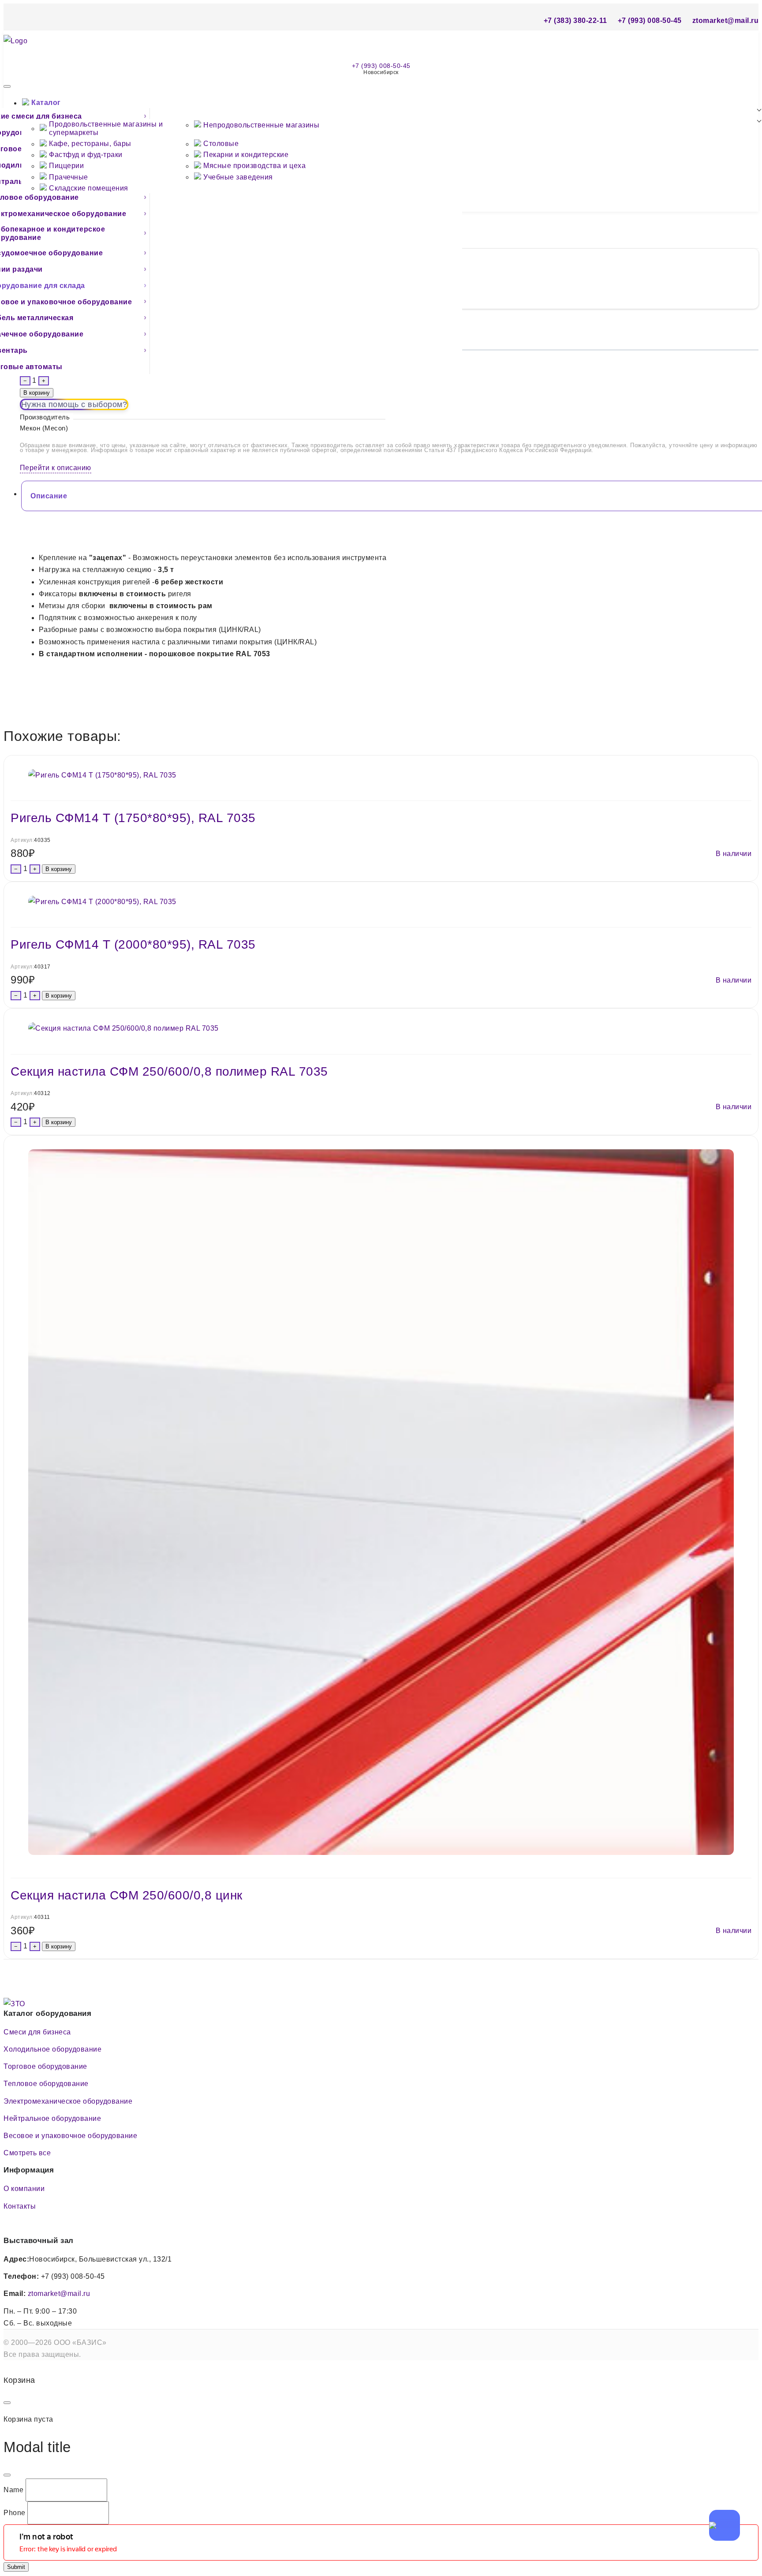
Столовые (221, 144)
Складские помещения (89, 188)
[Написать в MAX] (725, 2525)
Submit (16, 2567)
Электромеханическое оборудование (68, 2101)
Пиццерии (66, 166)
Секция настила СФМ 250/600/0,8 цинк (127, 1895)
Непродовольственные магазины (261, 125)
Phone (15, 2513)
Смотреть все (27, 2153)
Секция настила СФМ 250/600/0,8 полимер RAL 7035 (169, 1071)
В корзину (37, 393)
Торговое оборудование (45, 2066)
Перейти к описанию (56, 468)
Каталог (46, 103)
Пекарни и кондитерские (246, 155)
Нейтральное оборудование (52, 2118)
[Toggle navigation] (7, 86)
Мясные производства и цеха (254, 166)
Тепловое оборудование (46, 2084)
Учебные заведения (238, 177)
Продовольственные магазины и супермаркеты (106, 128)
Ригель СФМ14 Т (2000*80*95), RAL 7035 (133, 944)
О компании (24, 2189)
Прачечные (69, 177)
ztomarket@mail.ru (59, 2294)
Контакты (20, 2206)
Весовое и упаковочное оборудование (70, 2136)
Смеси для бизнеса (37, 2032)
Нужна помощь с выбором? (74, 404)
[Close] (7, 2403)
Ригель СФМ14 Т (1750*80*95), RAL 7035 (133, 818)
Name (13, 2490)
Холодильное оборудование (52, 2049)
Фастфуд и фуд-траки (86, 155)
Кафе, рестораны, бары (90, 144)
